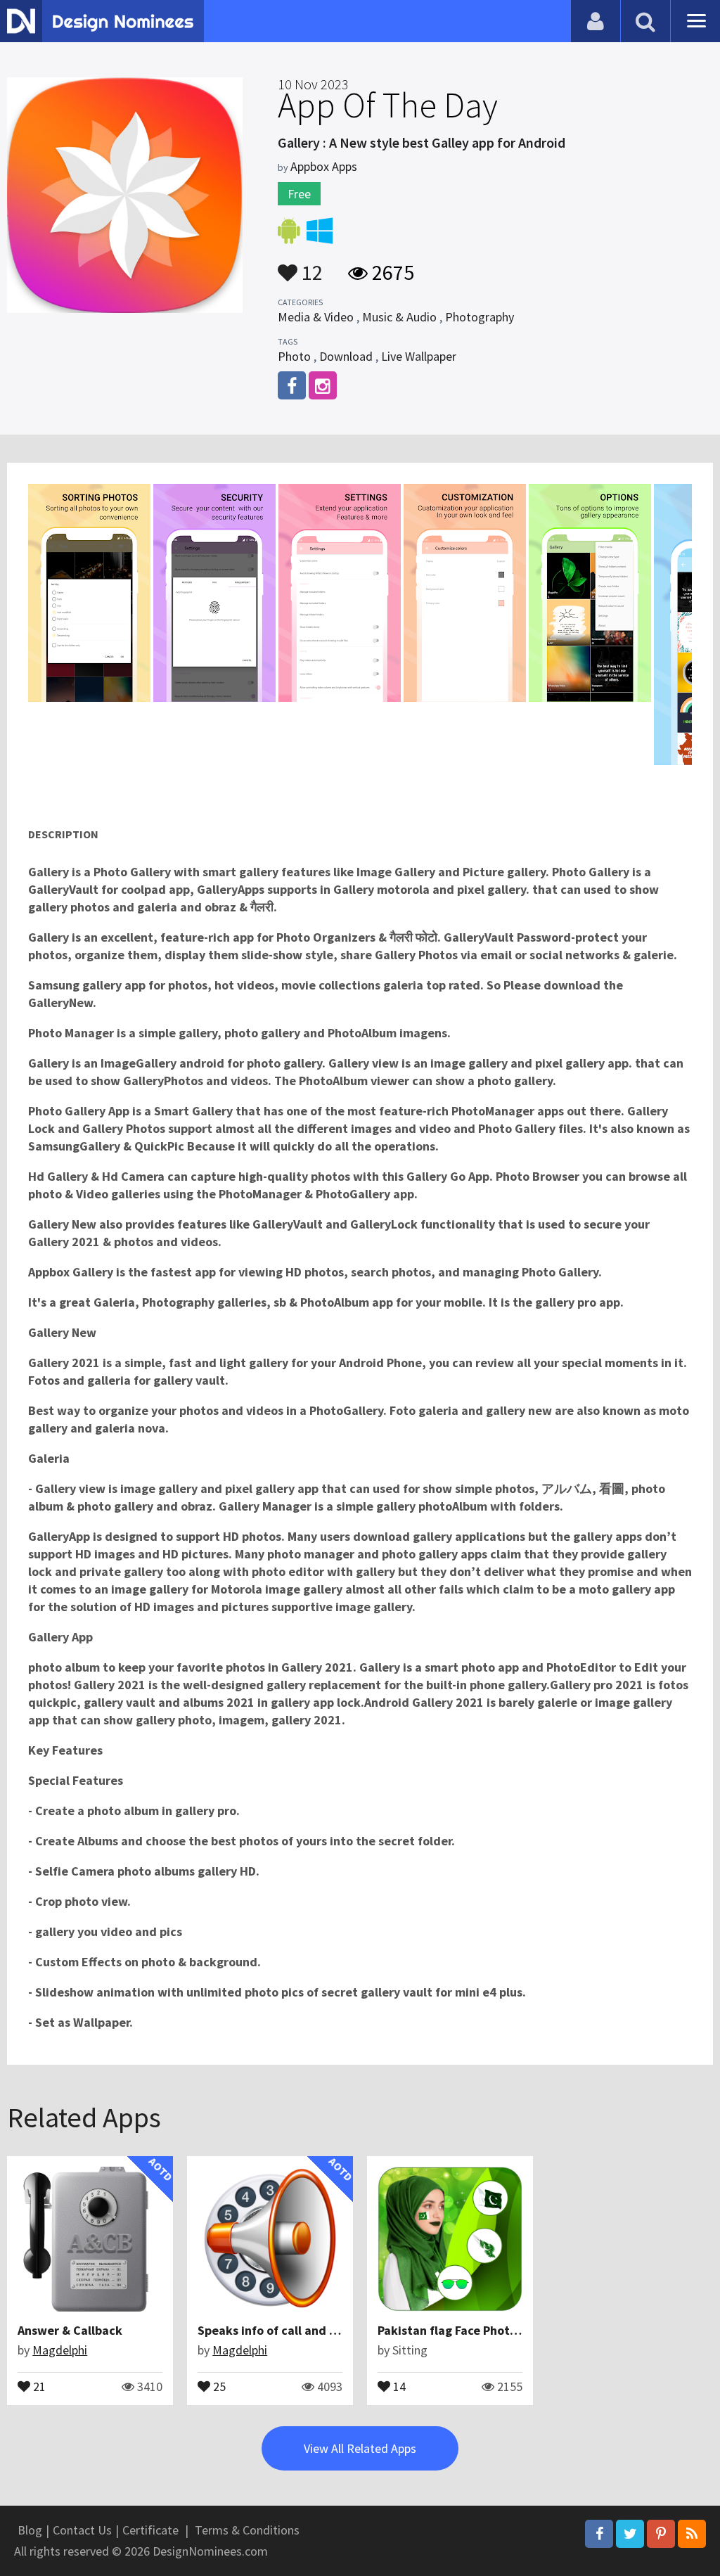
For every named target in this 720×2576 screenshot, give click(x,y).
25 (218, 2385)
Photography (480, 317)
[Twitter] (630, 2534)
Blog (30, 2530)
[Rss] (692, 2534)
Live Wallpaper (419, 356)
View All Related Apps (360, 2448)
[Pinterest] (661, 2534)
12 (310, 266)
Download (346, 356)
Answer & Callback (70, 2330)
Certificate (150, 2530)
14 (398, 2385)
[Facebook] (599, 2534)
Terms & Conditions (247, 2530)
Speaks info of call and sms (274, 2330)
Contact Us (82, 2530)
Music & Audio (399, 317)
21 (38, 2385)
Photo (294, 356)
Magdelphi (60, 2350)
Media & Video (316, 317)
